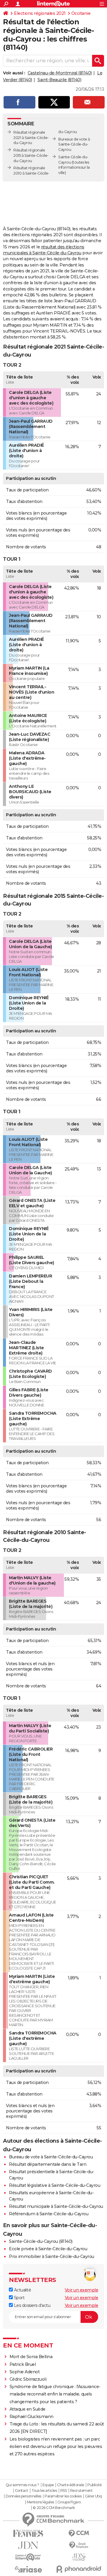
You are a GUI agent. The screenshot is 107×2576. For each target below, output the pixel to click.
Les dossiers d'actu (32, 2305)
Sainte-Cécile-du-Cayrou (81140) (41, 2241)
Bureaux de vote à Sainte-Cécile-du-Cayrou (74, 144)
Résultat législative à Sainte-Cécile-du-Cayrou (55, 2185)
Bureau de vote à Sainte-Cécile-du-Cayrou (51, 2157)
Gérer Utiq (93, 2496)
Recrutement (81, 2491)
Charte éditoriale (71, 2485)
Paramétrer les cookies (63, 2496)
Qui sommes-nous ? (22, 2485)
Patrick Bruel (23, 2364)
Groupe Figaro (69, 2502)
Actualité (22, 2290)
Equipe (48, 2485)
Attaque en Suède (27, 2409)
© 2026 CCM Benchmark (54, 2508)
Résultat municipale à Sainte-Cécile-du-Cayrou (56, 2206)
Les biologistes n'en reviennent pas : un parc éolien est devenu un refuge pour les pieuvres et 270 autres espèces (56, 2446)
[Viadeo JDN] (79, 2557)
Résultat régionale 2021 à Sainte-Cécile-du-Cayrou (31, 138)
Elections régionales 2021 (40, 13)
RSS (64, 2491)
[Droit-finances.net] (79, 2545)
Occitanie (81, 13)
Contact (22, 2491)
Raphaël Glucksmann (32, 2417)
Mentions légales (40, 2502)
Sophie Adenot (25, 2372)
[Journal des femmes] (28, 2533)
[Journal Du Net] (28, 2545)
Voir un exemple (82, 2290)
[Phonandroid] (79, 2569)
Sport (19, 2298)
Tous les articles (44, 2491)
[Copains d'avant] (28, 2557)
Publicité (95, 2485)
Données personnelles (23, 2496)
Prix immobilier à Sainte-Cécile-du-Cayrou (52, 2256)
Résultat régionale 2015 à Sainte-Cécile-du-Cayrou (31, 155)
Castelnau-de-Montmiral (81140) (60, 73)
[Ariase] (28, 2569)
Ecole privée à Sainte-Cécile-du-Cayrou (48, 2249)
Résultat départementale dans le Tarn (48, 2164)
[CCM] (79, 2533)
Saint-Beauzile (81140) (59, 80)
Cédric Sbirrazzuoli (28, 2379)
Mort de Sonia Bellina (31, 2357)
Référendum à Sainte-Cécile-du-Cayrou (49, 2214)
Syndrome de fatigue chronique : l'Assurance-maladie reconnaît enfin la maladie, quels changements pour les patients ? (55, 2394)
